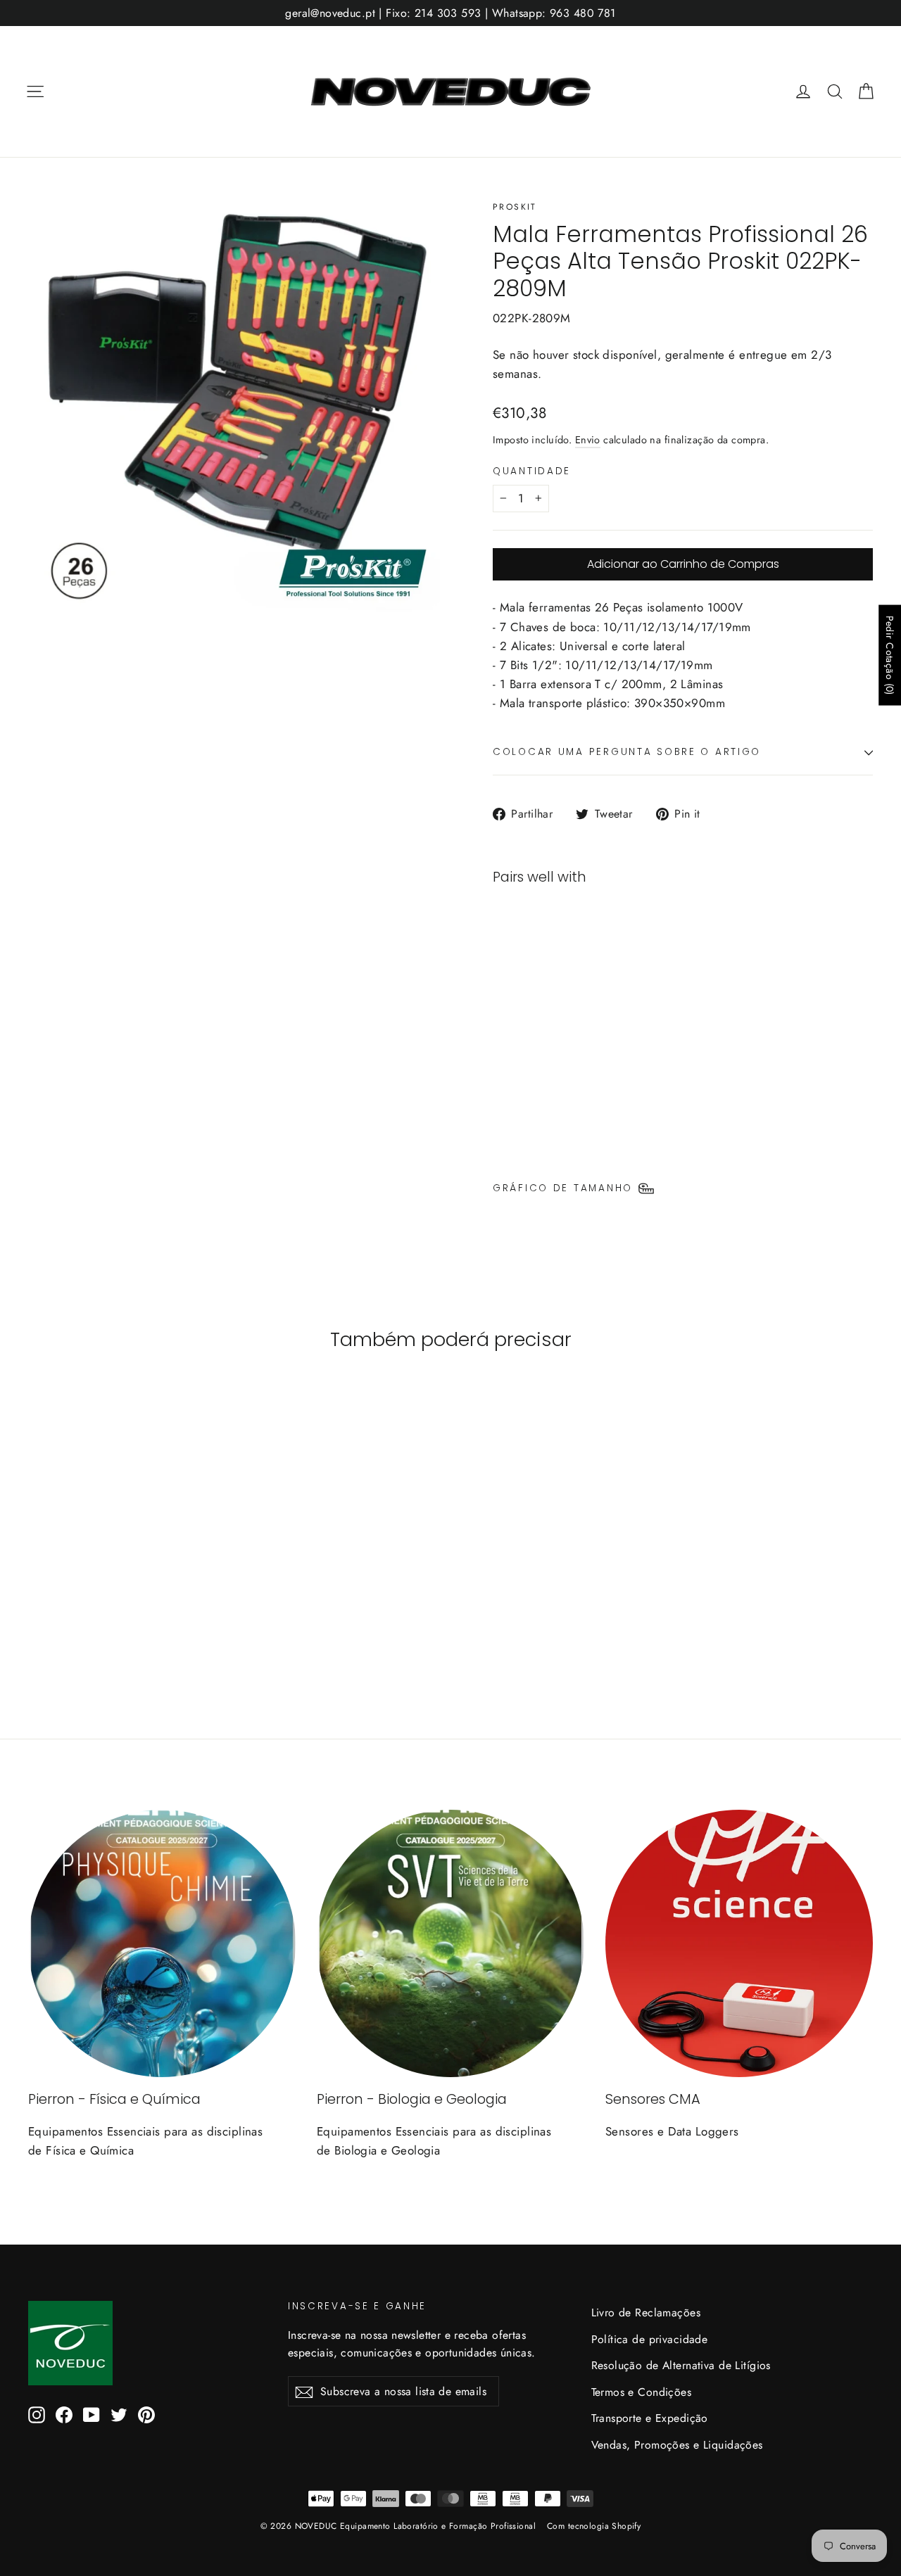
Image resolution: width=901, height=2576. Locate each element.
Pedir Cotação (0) (890, 655)
